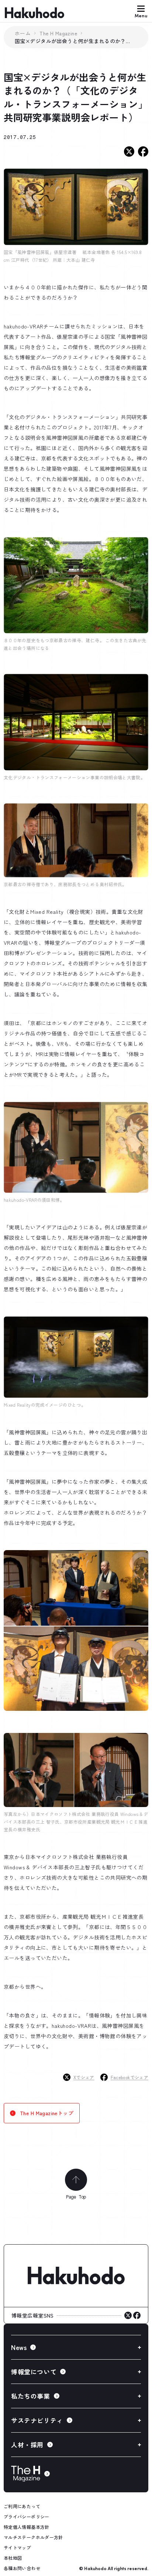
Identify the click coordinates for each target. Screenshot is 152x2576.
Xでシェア (84, 2077)
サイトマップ (17, 2547)
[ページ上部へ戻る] (76, 2180)
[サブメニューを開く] (76, 2347)
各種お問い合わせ (22, 2568)
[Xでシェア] (129, 152)
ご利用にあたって (22, 2506)
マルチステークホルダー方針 (33, 2537)
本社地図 (13, 2558)
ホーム (23, 33)
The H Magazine (58, 33)
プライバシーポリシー (27, 2516)
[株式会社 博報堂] (76, 2276)
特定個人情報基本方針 (27, 2527)
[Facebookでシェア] (143, 152)
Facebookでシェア (129, 2077)
